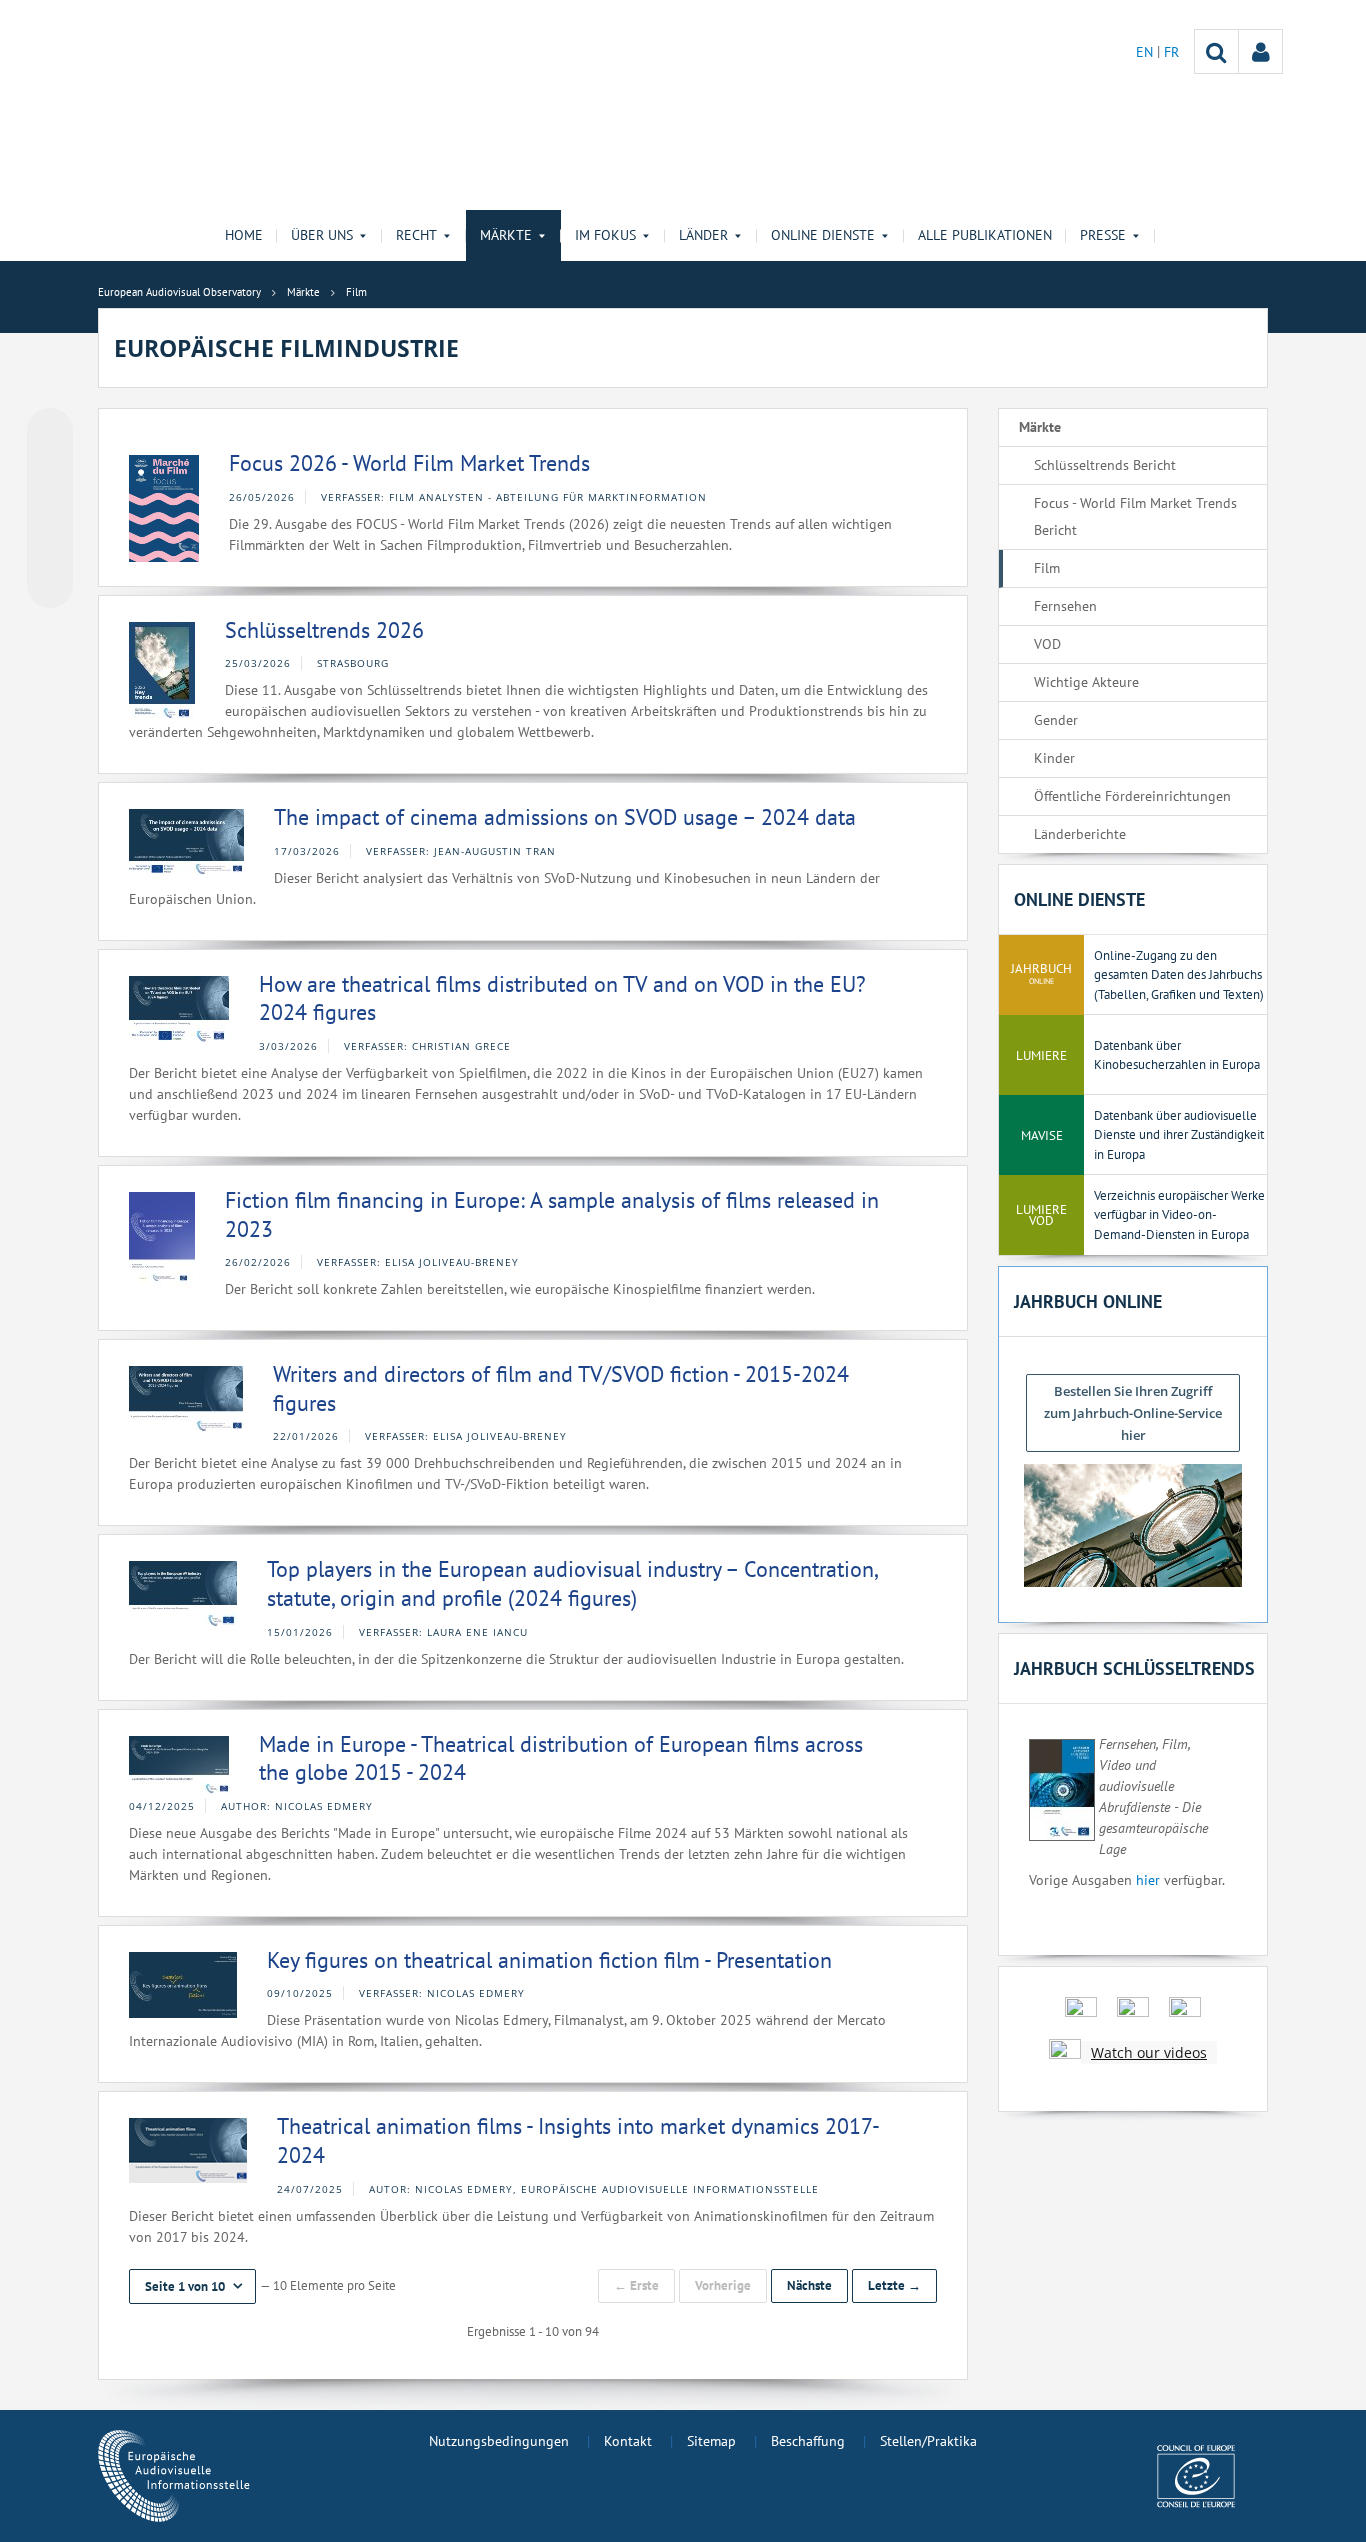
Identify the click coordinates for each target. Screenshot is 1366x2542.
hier (1148, 1880)
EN (1146, 52)
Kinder (1054, 758)
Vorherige (723, 2285)
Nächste (809, 2285)
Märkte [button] (506, 235)
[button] (192, 2286)
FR (1171, 52)
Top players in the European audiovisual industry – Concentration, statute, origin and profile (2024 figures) (572, 1583)
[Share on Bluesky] (50, 433)
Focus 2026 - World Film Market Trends (409, 463)
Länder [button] (703, 235)
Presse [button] (1103, 235)
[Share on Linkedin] (50, 547)
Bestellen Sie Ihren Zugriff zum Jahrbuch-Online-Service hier (1133, 1413)
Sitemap (711, 2441)
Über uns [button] (322, 235)
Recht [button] (416, 235)
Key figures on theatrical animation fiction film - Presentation (549, 1960)
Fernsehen (1065, 606)
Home (244, 235)
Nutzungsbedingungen (499, 2441)
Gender (1056, 720)
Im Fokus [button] (605, 235)
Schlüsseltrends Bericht (1105, 465)
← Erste (636, 2285)
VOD (1047, 644)
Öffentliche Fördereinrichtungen (1132, 796)
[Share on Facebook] (50, 509)
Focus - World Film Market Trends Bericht (1135, 516)
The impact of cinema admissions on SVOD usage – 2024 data (565, 817)
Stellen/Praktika (928, 2441)
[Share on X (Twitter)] (50, 471)
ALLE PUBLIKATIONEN (985, 235)
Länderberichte (1080, 834)
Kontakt (628, 2441)
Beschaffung (808, 2441)
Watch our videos (1149, 2052)
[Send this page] (50, 585)
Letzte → (894, 2285)
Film (1047, 568)
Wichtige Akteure (1086, 682)
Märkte (1040, 427)
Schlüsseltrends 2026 (324, 630)
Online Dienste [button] (823, 235)
